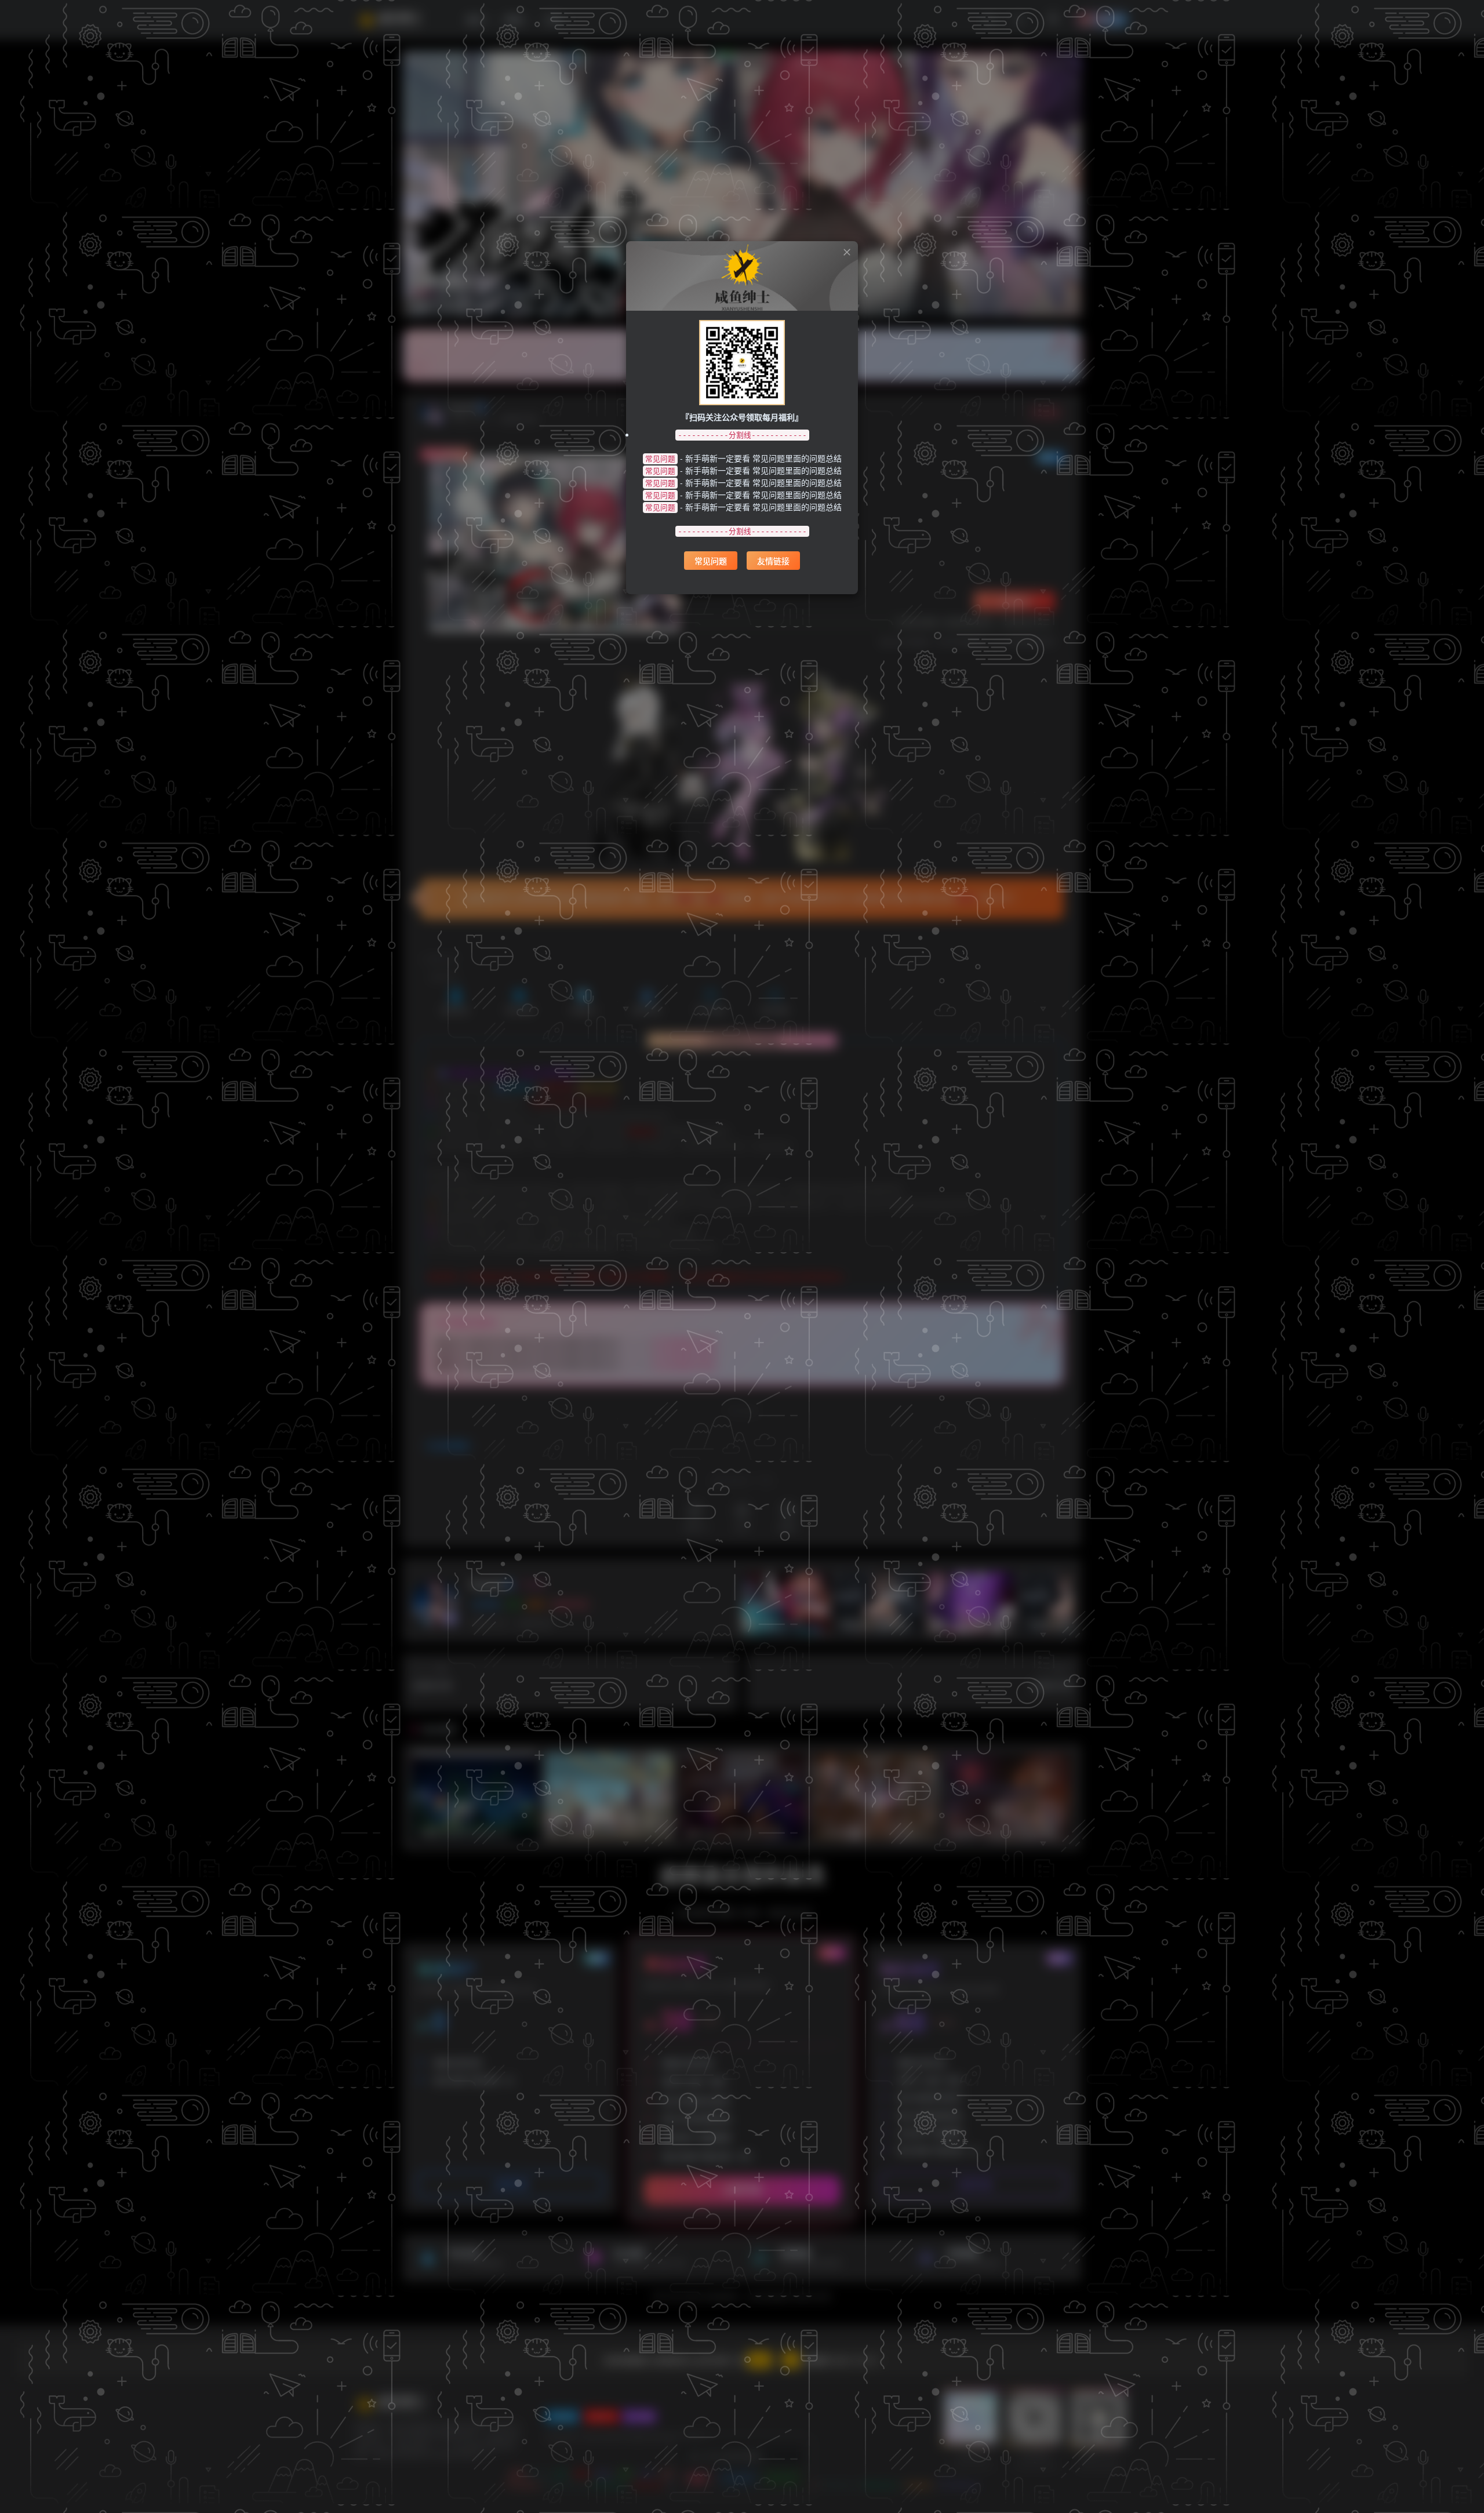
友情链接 (773, 561)
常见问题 (711, 561)
